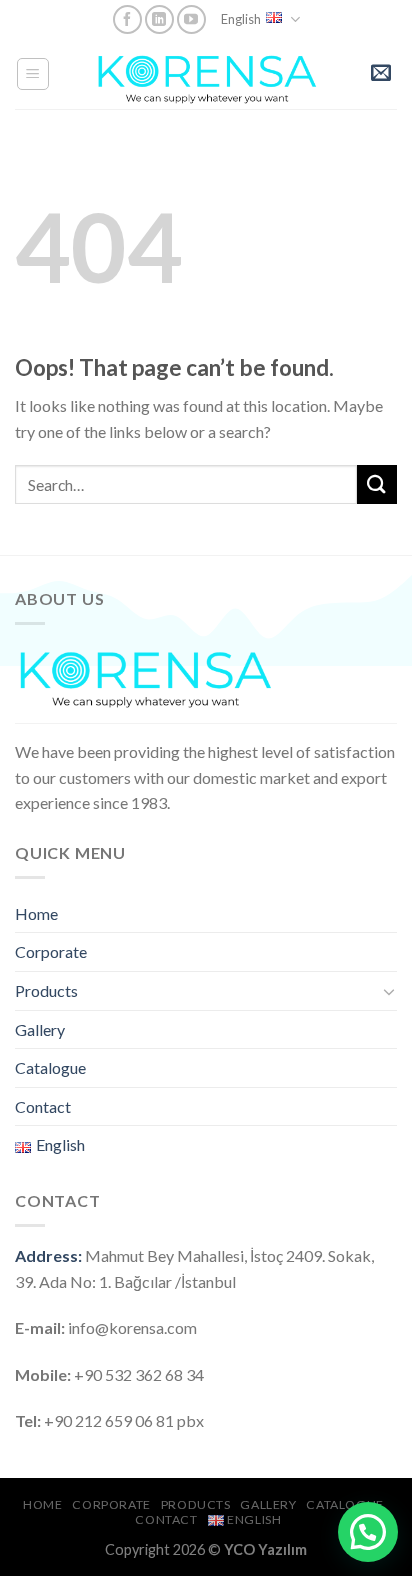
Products (46, 990)
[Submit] (377, 484)
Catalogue (50, 1067)
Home (36, 913)
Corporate (51, 951)
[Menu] (33, 74)
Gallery (40, 1029)
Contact (43, 1106)
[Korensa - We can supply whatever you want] (208, 74)
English (241, 19)
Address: (48, 1255)
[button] (368, 1532)
